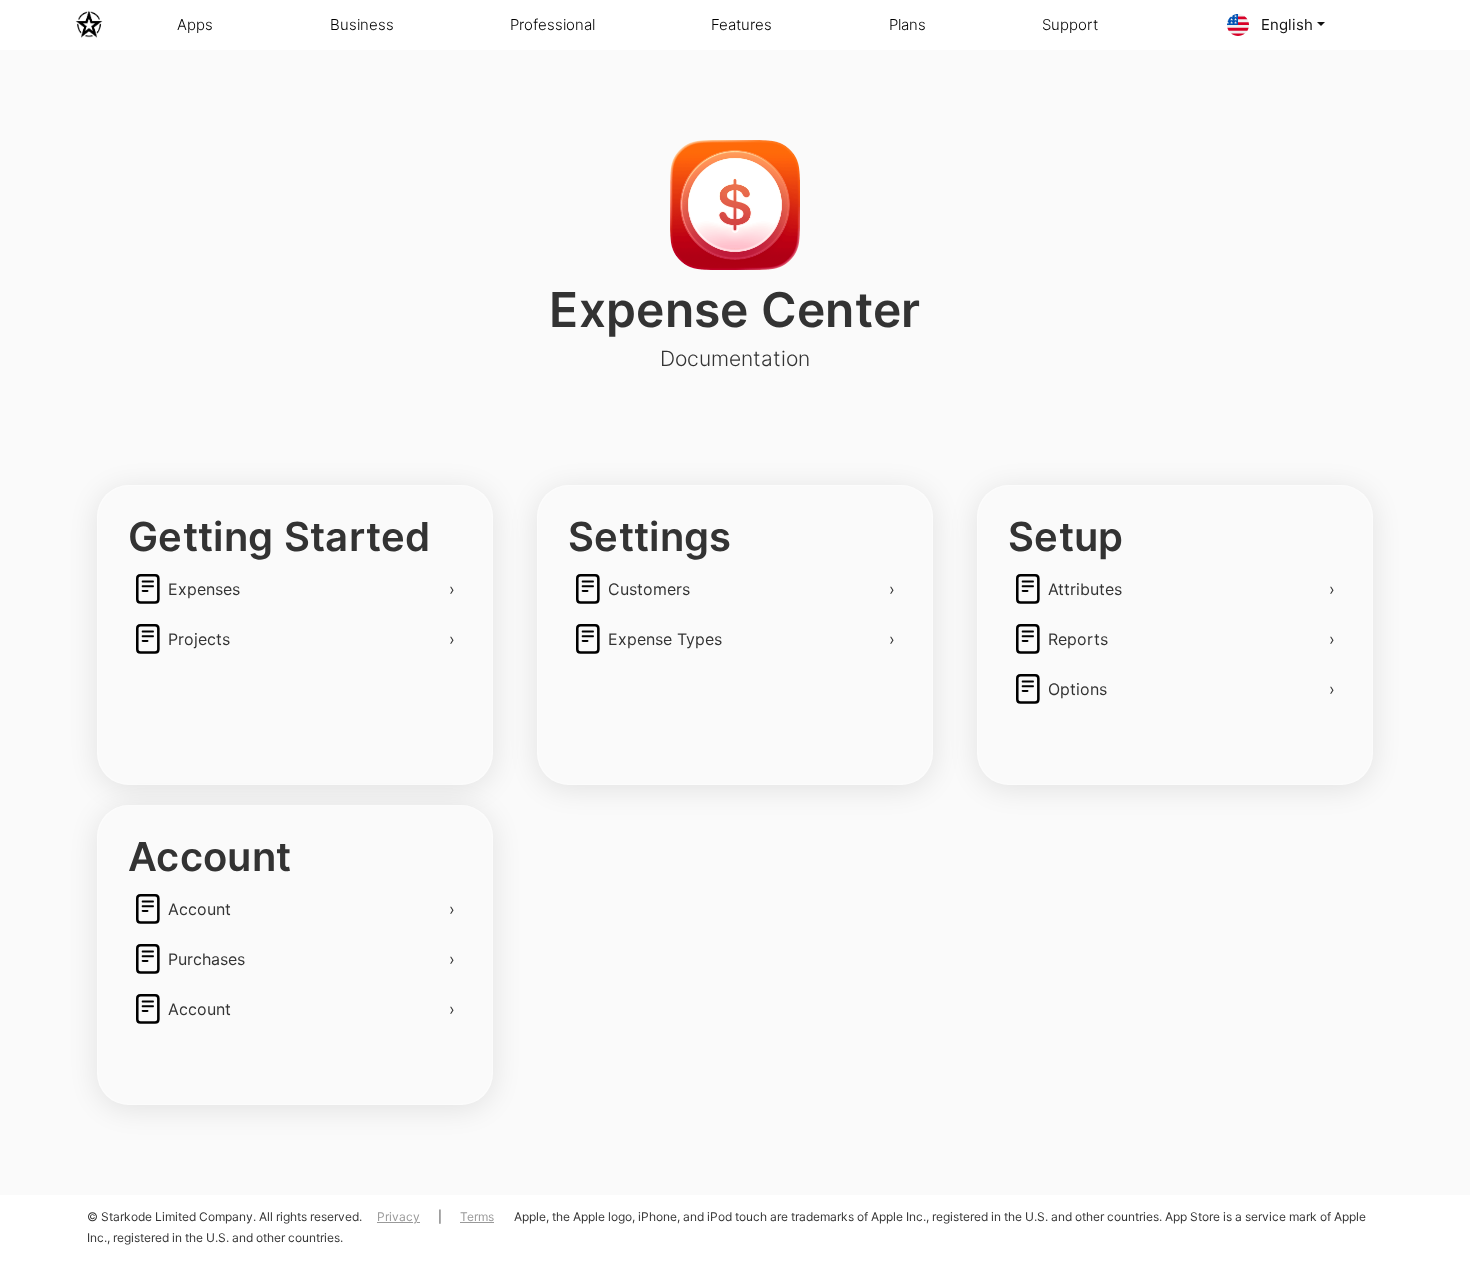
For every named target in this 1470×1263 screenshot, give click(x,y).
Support (1070, 24)
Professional (552, 24)
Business (362, 24)
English (1285, 24)
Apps (195, 24)
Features (741, 24)
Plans (907, 24)
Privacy (398, 1216)
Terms (477, 1216)
